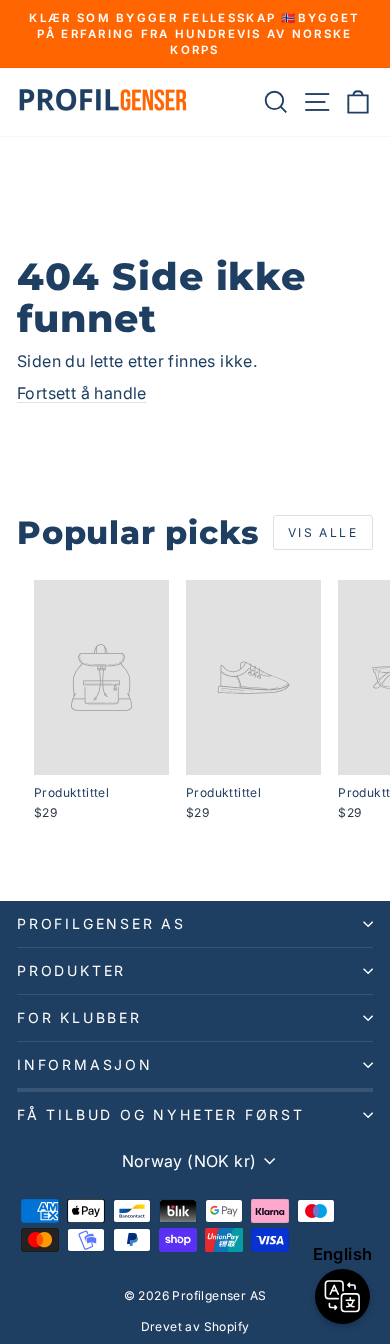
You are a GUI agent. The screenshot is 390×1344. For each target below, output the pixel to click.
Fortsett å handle (82, 393)
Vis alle (323, 532)
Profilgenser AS (101, 923)
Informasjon (85, 1064)
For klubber (79, 1017)
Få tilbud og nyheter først (161, 1114)
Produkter (71, 970)
